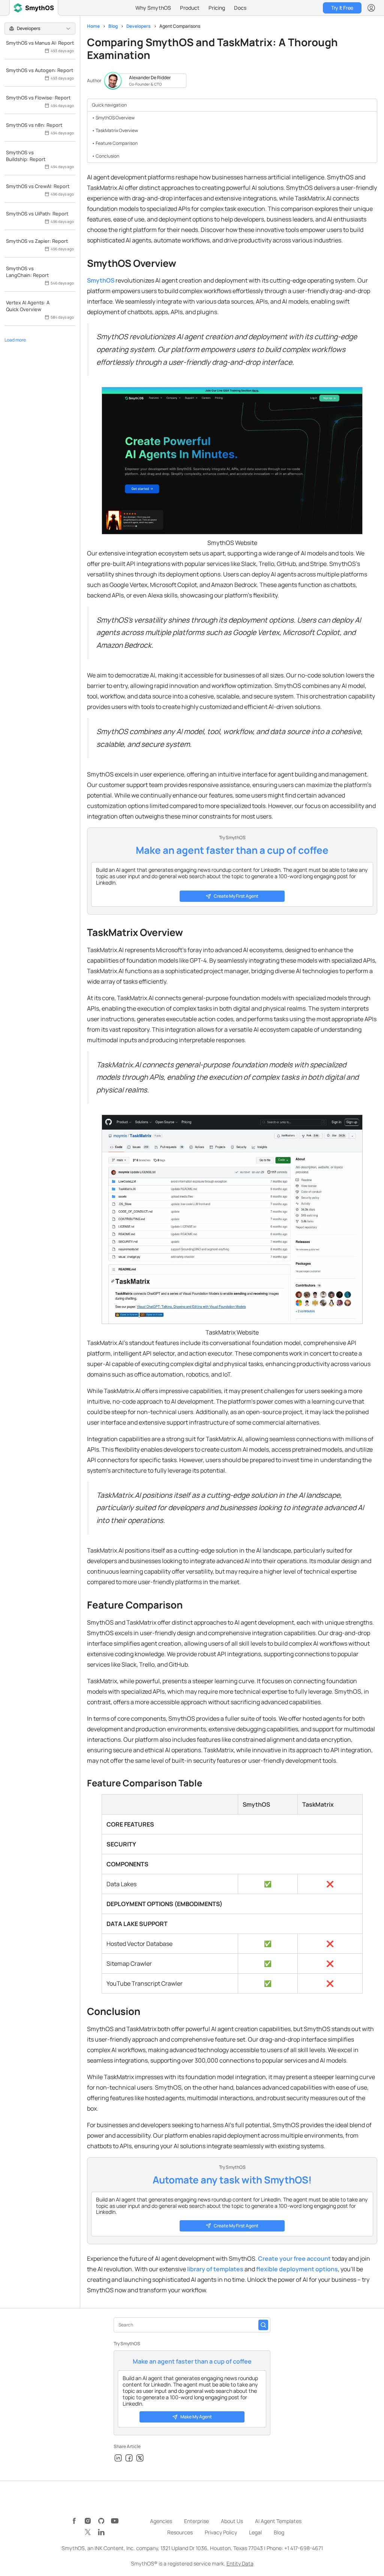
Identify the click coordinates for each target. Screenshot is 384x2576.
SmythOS (101, 280)
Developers (139, 26)
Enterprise (196, 2521)
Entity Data (240, 2563)
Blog (113, 26)
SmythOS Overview (115, 118)
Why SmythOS (153, 8)
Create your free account (294, 2259)
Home (93, 26)
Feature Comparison (117, 143)
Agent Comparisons (180, 26)
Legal (255, 2532)
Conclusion (107, 156)
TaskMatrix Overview (117, 130)
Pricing (217, 8)
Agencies (161, 2521)
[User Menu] (371, 8)
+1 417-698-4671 (304, 2548)
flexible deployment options (297, 2269)
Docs (240, 8)
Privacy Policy (221, 2532)
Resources (180, 2532)
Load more (15, 340)
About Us (232, 2521)
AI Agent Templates (278, 2521)
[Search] (263, 2325)
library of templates (215, 2269)
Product (190, 8)
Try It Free (342, 8)
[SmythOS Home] (34, 8)
